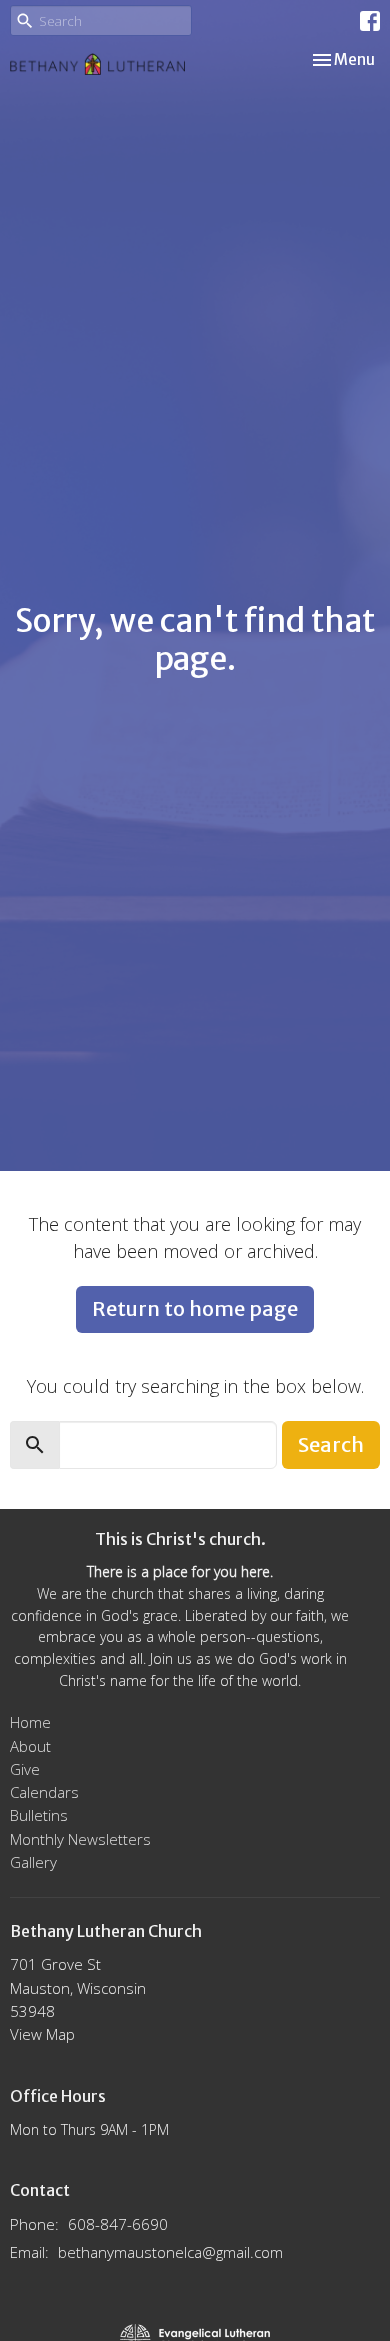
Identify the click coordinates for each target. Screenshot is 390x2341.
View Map (42, 2034)
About (30, 1746)
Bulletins (39, 1815)
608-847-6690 (118, 2224)
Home (30, 1722)
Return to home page (195, 1308)
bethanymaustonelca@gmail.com (170, 2252)
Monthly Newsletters (80, 1839)
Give (25, 1769)
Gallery (33, 1862)
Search (331, 1444)
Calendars (44, 1792)
